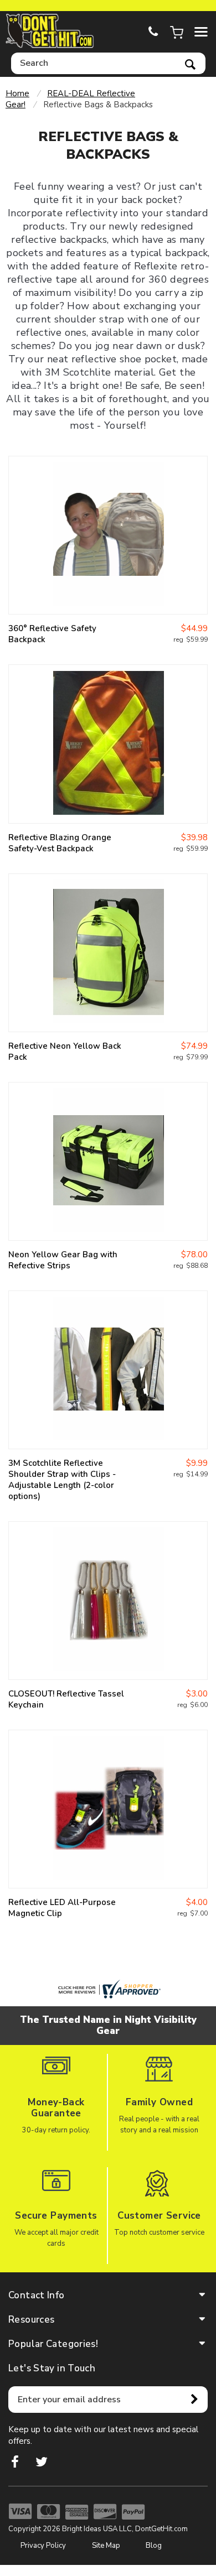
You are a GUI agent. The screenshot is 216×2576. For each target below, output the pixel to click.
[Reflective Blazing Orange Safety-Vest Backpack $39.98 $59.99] (108, 744)
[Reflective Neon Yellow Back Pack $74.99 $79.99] (108, 953)
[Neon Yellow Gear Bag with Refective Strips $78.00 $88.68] (108, 1161)
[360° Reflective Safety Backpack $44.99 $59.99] (108, 535)
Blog (154, 2546)
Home (17, 93)
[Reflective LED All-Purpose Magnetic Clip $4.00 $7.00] (108, 1809)
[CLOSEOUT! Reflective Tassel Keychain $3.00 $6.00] (108, 1601)
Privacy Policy (43, 2546)
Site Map (106, 2546)
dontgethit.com (50, 31)
